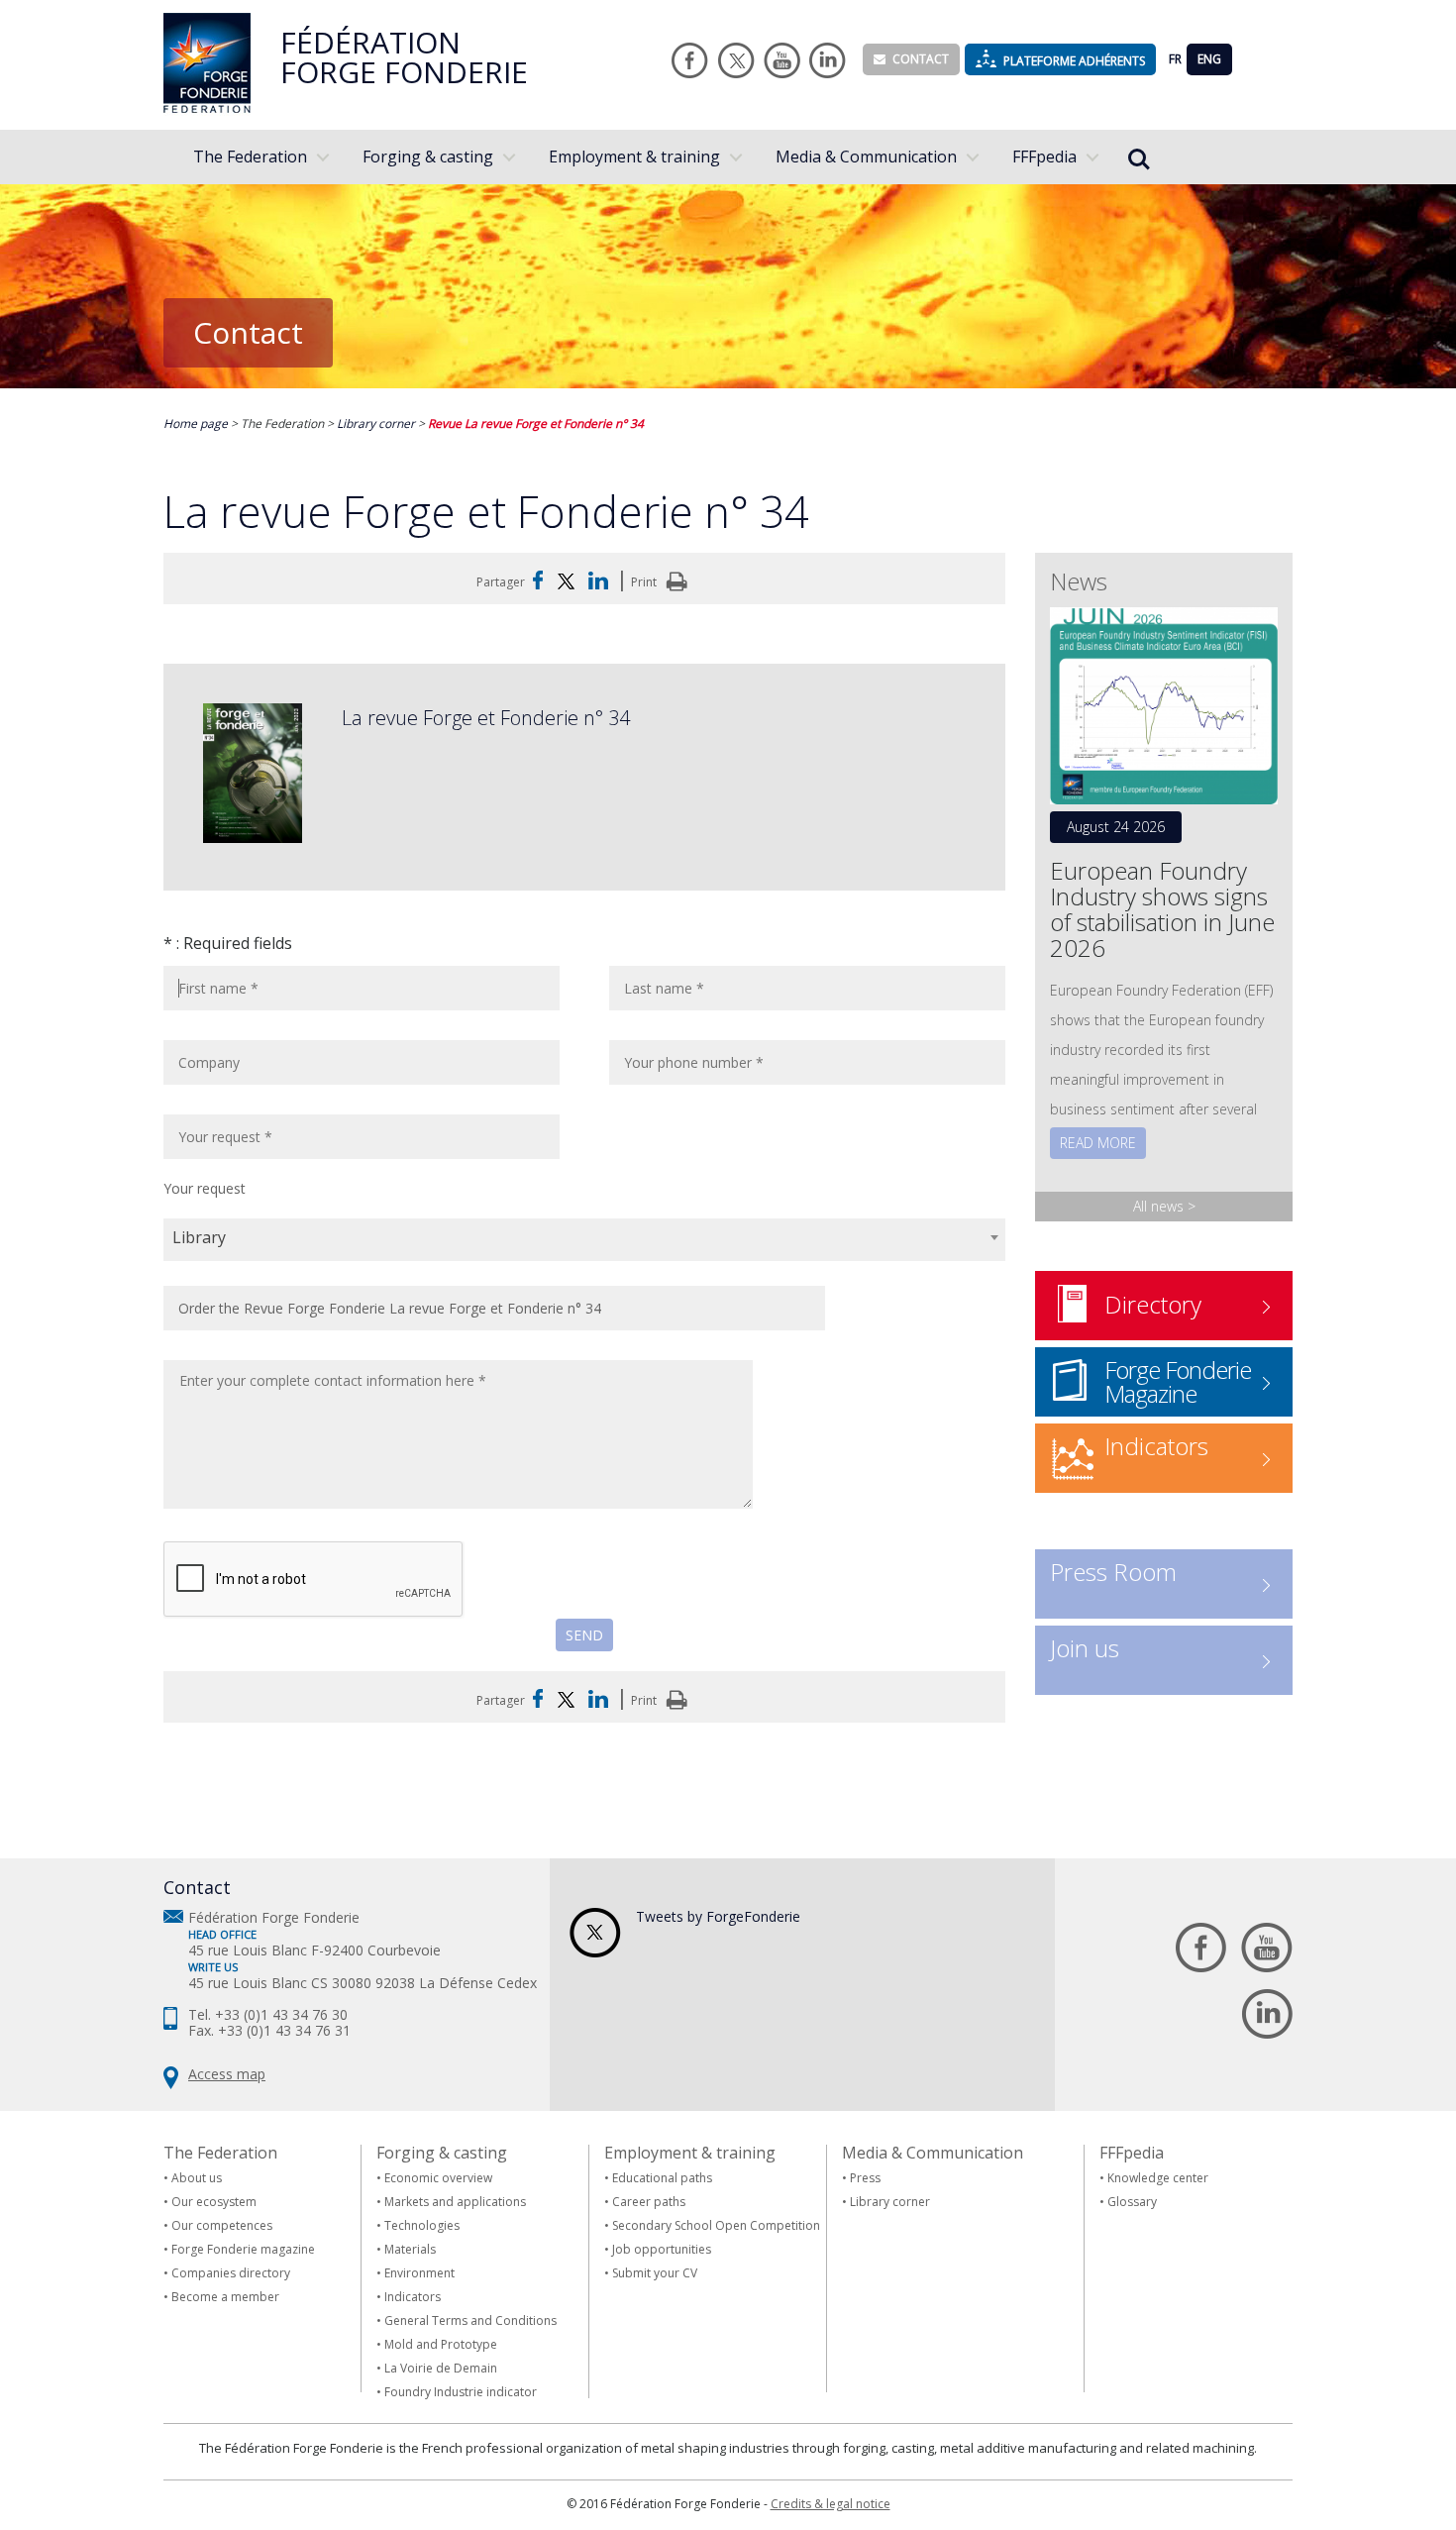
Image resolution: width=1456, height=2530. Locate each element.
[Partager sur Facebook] (538, 582)
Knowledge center (1158, 2178)
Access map (227, 2074)
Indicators (413, 2297)
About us (197, 2178)
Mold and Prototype (441, 2344)
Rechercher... (1139, 147)
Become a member (225, 2297)
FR (1175, 59)
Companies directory (231, 2273)
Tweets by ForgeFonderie (718, 1916)
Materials (410, 2249)
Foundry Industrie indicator (461, 2392)
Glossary (1132, 2202)
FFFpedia (1044, 157)
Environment (419, 2273)
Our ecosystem (214, 2202)
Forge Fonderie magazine (243, 2249)
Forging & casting (428, 157)
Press (865, 2178)
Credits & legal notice (831, 2504)
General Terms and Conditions (470, 2320)
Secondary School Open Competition (716, 2225)
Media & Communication (866, 157)
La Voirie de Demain (441, 2368)
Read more (1098, 1143)
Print (645, 582)
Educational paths (662, 2178)
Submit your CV (655, 2273)
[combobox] (584, 1240)
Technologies (422, 2225)
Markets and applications (455, 2202)
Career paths (649, 2202)
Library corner (377, 423)
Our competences (222, 2225)
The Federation (250, 157)
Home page (197, 423)
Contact (921, 59)
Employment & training (634, 157)
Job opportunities (662, 2249)
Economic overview (438, 2178)
